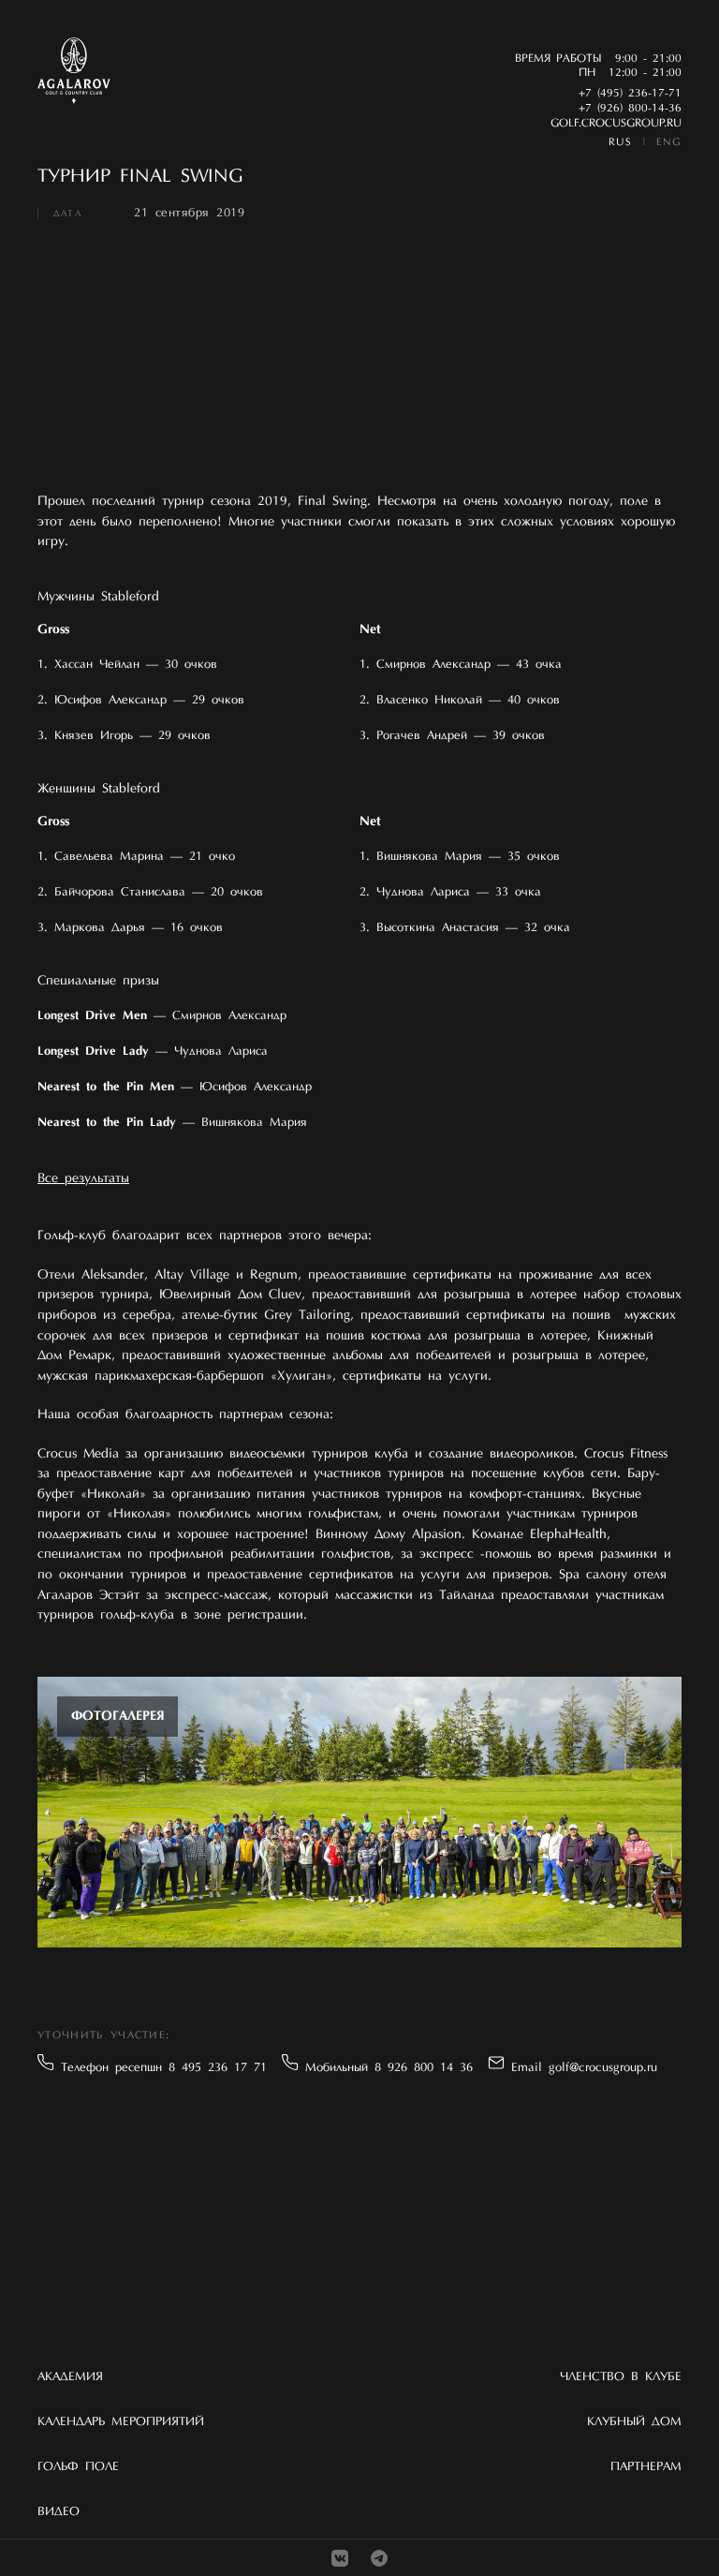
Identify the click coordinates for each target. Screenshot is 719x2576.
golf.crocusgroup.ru (616, 124)
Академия (70, 2377)
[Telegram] (379, 2558)
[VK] (340, 2558)
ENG (669, 143)
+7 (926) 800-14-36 (630, 109)
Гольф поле (78, 2467)
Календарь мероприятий (121, 2422)
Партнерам (646, 2467)
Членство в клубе (621, 2377)
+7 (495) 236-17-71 (630, 94)
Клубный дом (634, 2422)
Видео (59, 2512)
